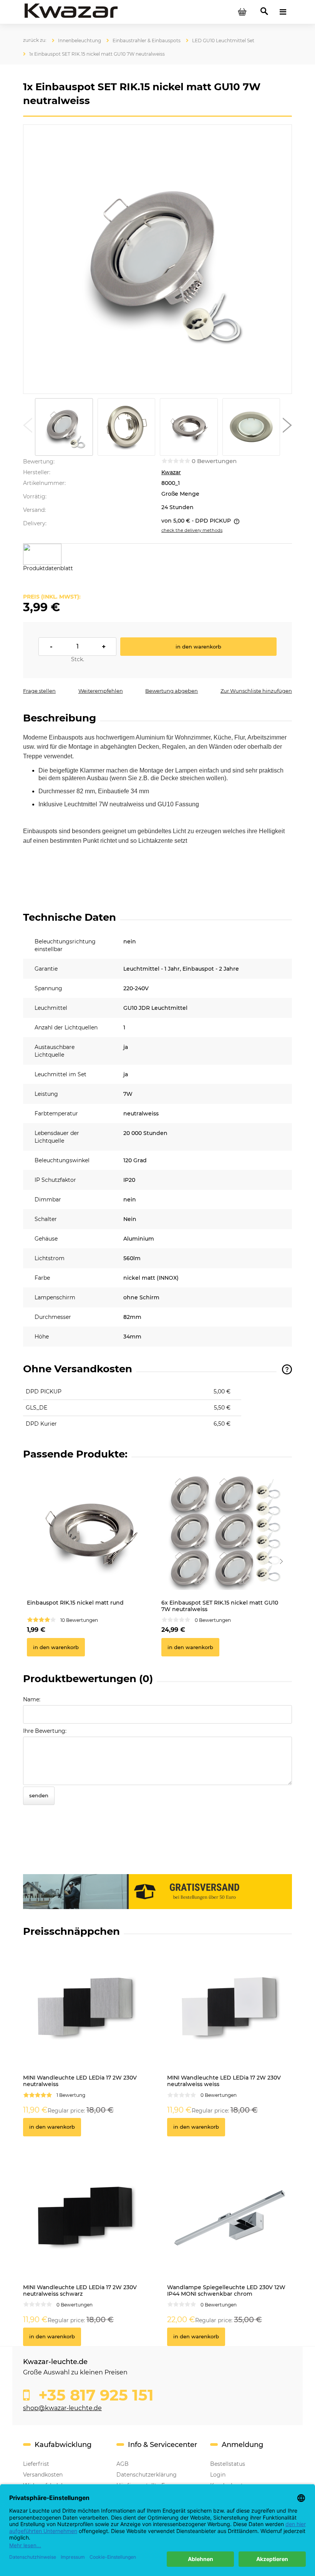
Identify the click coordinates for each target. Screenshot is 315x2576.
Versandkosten (43, 2475)
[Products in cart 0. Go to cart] (242, 12)
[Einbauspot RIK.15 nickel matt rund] (90, 1532)
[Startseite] (71, 12)
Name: (32, 1699)
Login (218, 2475)
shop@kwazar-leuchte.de (62, 2408)
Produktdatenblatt (48, 568)
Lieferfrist (36, 2464)
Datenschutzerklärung (147, 2475)
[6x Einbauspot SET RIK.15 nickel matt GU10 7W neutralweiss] (225, 1532)
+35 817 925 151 (94, 2395)
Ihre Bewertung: (45, 1731)
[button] (28, 427)
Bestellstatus (228, 2464)
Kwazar (171, 472)
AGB (123, 2464)
